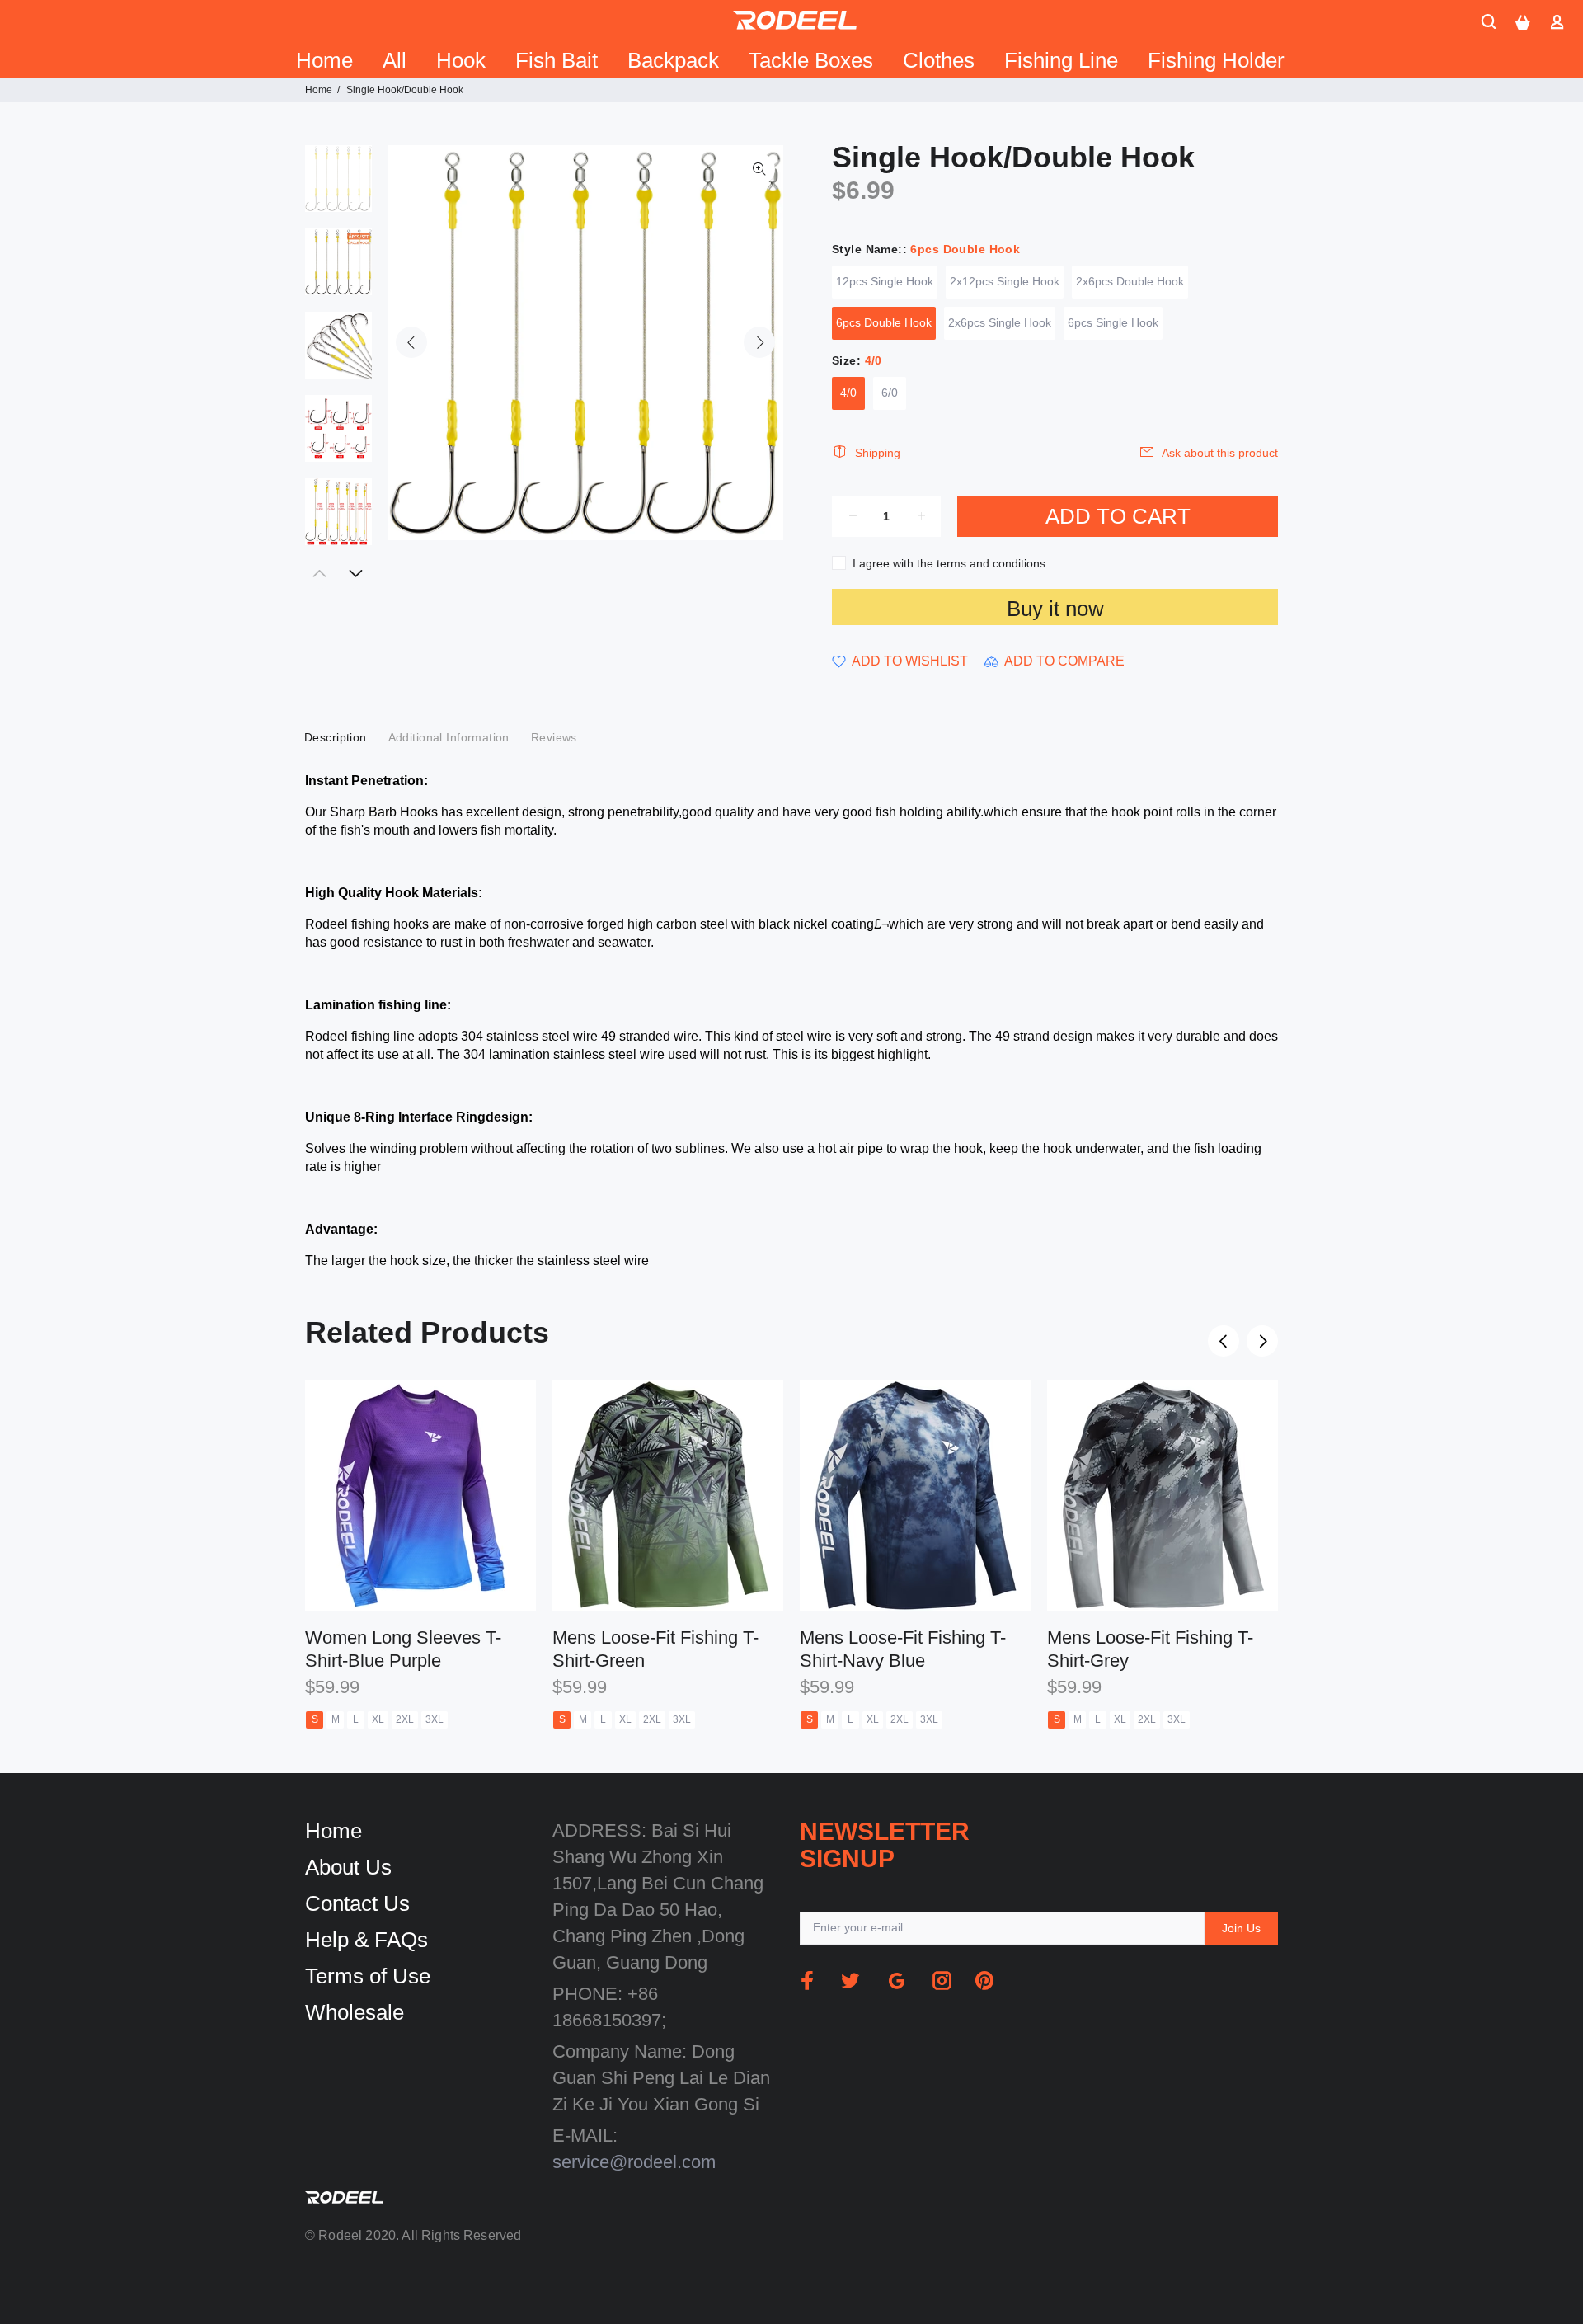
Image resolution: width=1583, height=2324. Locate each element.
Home (319, 90)
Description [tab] (336, 737)
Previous (411, 342)
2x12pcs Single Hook (1005, 281)
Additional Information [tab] (449, 737)
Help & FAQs (366, 1940)
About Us (348, 1867)
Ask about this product (1220, 453)
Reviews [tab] (554, 737)
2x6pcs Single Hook (1000, 322)
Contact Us (357, 1903)
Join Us (1241, 1928)
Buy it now (1055, 609)
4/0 (848, 393)
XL (378, 1719)
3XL (435, 1719)
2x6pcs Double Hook (1130, 281)
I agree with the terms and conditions (949, 563)
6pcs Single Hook (1113, 322)
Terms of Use (368, 1976)
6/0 (890, 393)
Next (759, 342)
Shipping (878, 453)
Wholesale (355, 2012)
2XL (405, 1719)
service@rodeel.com (634, 2162)
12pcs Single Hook (885, 281)
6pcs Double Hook (884, 322)
